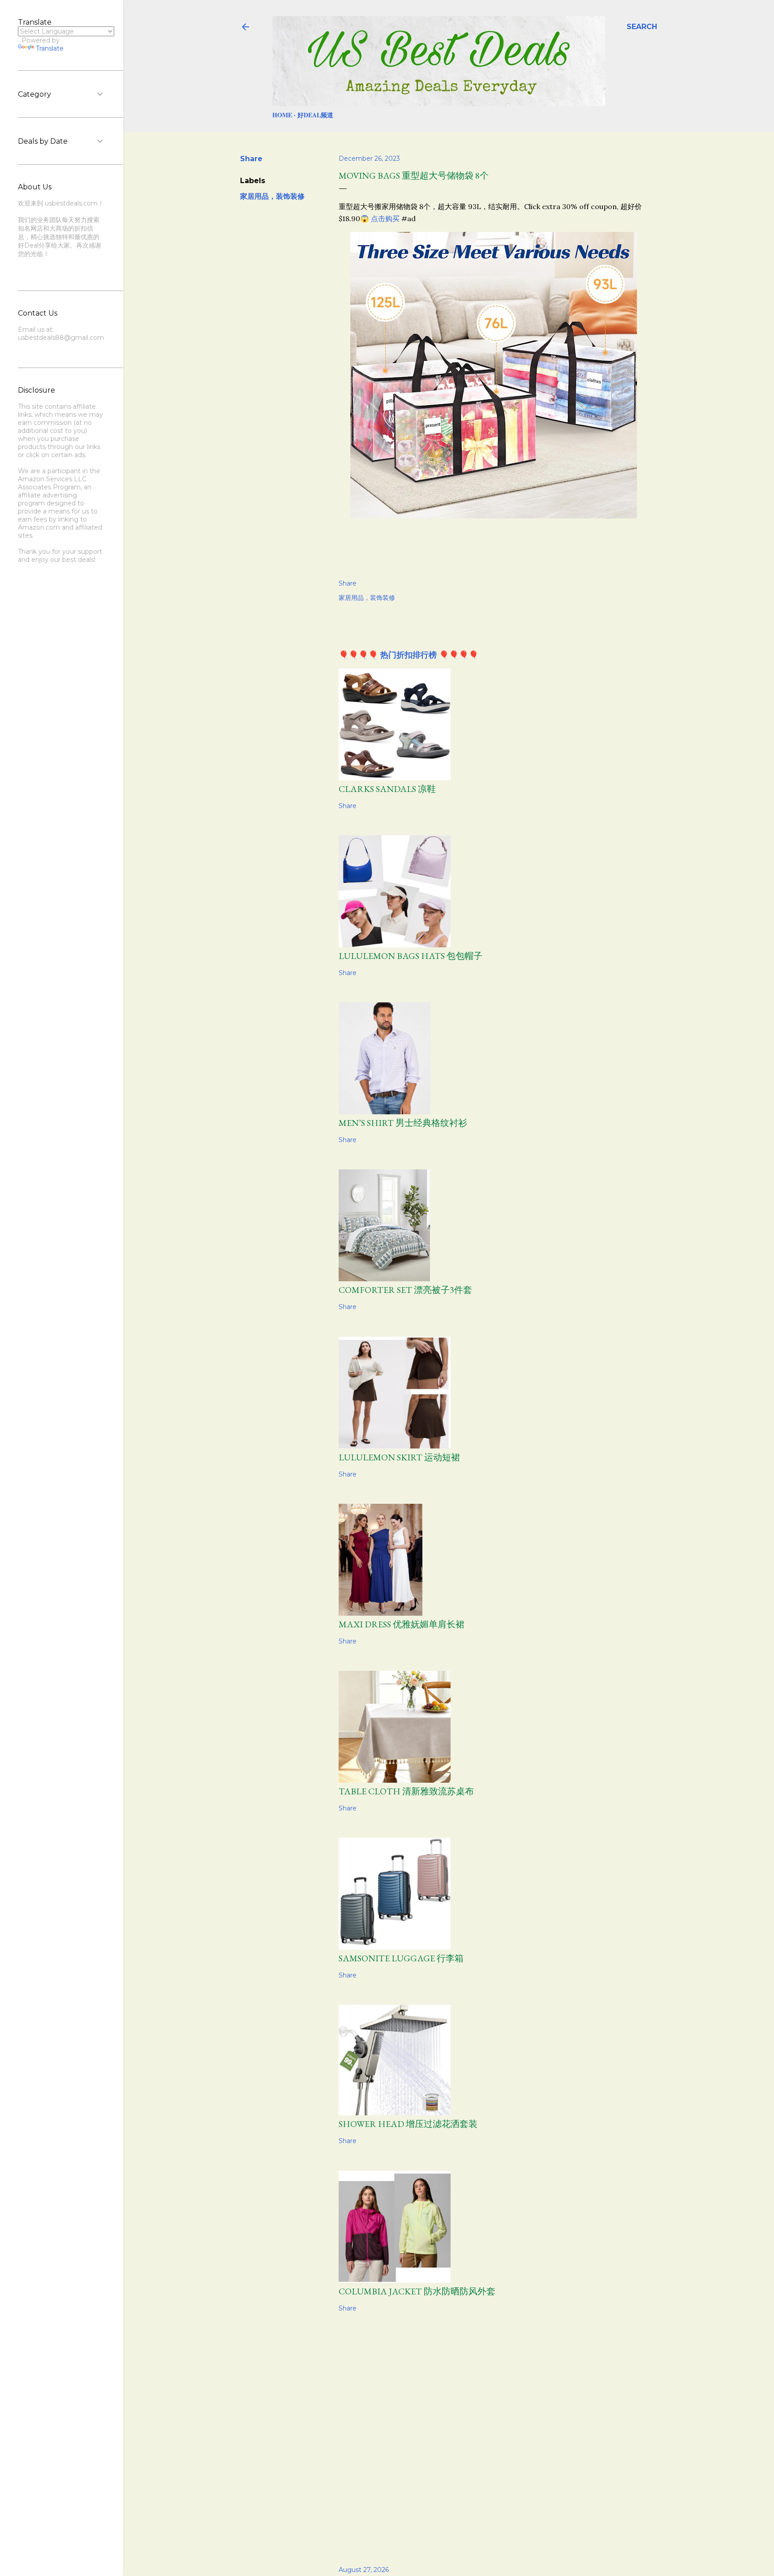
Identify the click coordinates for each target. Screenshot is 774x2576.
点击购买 (385, 218)
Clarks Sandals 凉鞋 (387, 789)
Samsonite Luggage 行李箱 (401, 1958)
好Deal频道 (315, 115)
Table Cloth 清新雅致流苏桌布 (406, 1791)
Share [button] (251, 159)
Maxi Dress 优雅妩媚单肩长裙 (402, 1624)
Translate (50, 48)
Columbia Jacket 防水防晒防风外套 (417, 2291)
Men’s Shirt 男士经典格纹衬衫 (403, 1123)
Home (282, 115)
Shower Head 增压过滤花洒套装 (408, 2124)
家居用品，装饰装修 (272, 196)
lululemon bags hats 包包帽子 (411, 956)
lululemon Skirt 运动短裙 (399, 1457)
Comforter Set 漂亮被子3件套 (405, 1290)
